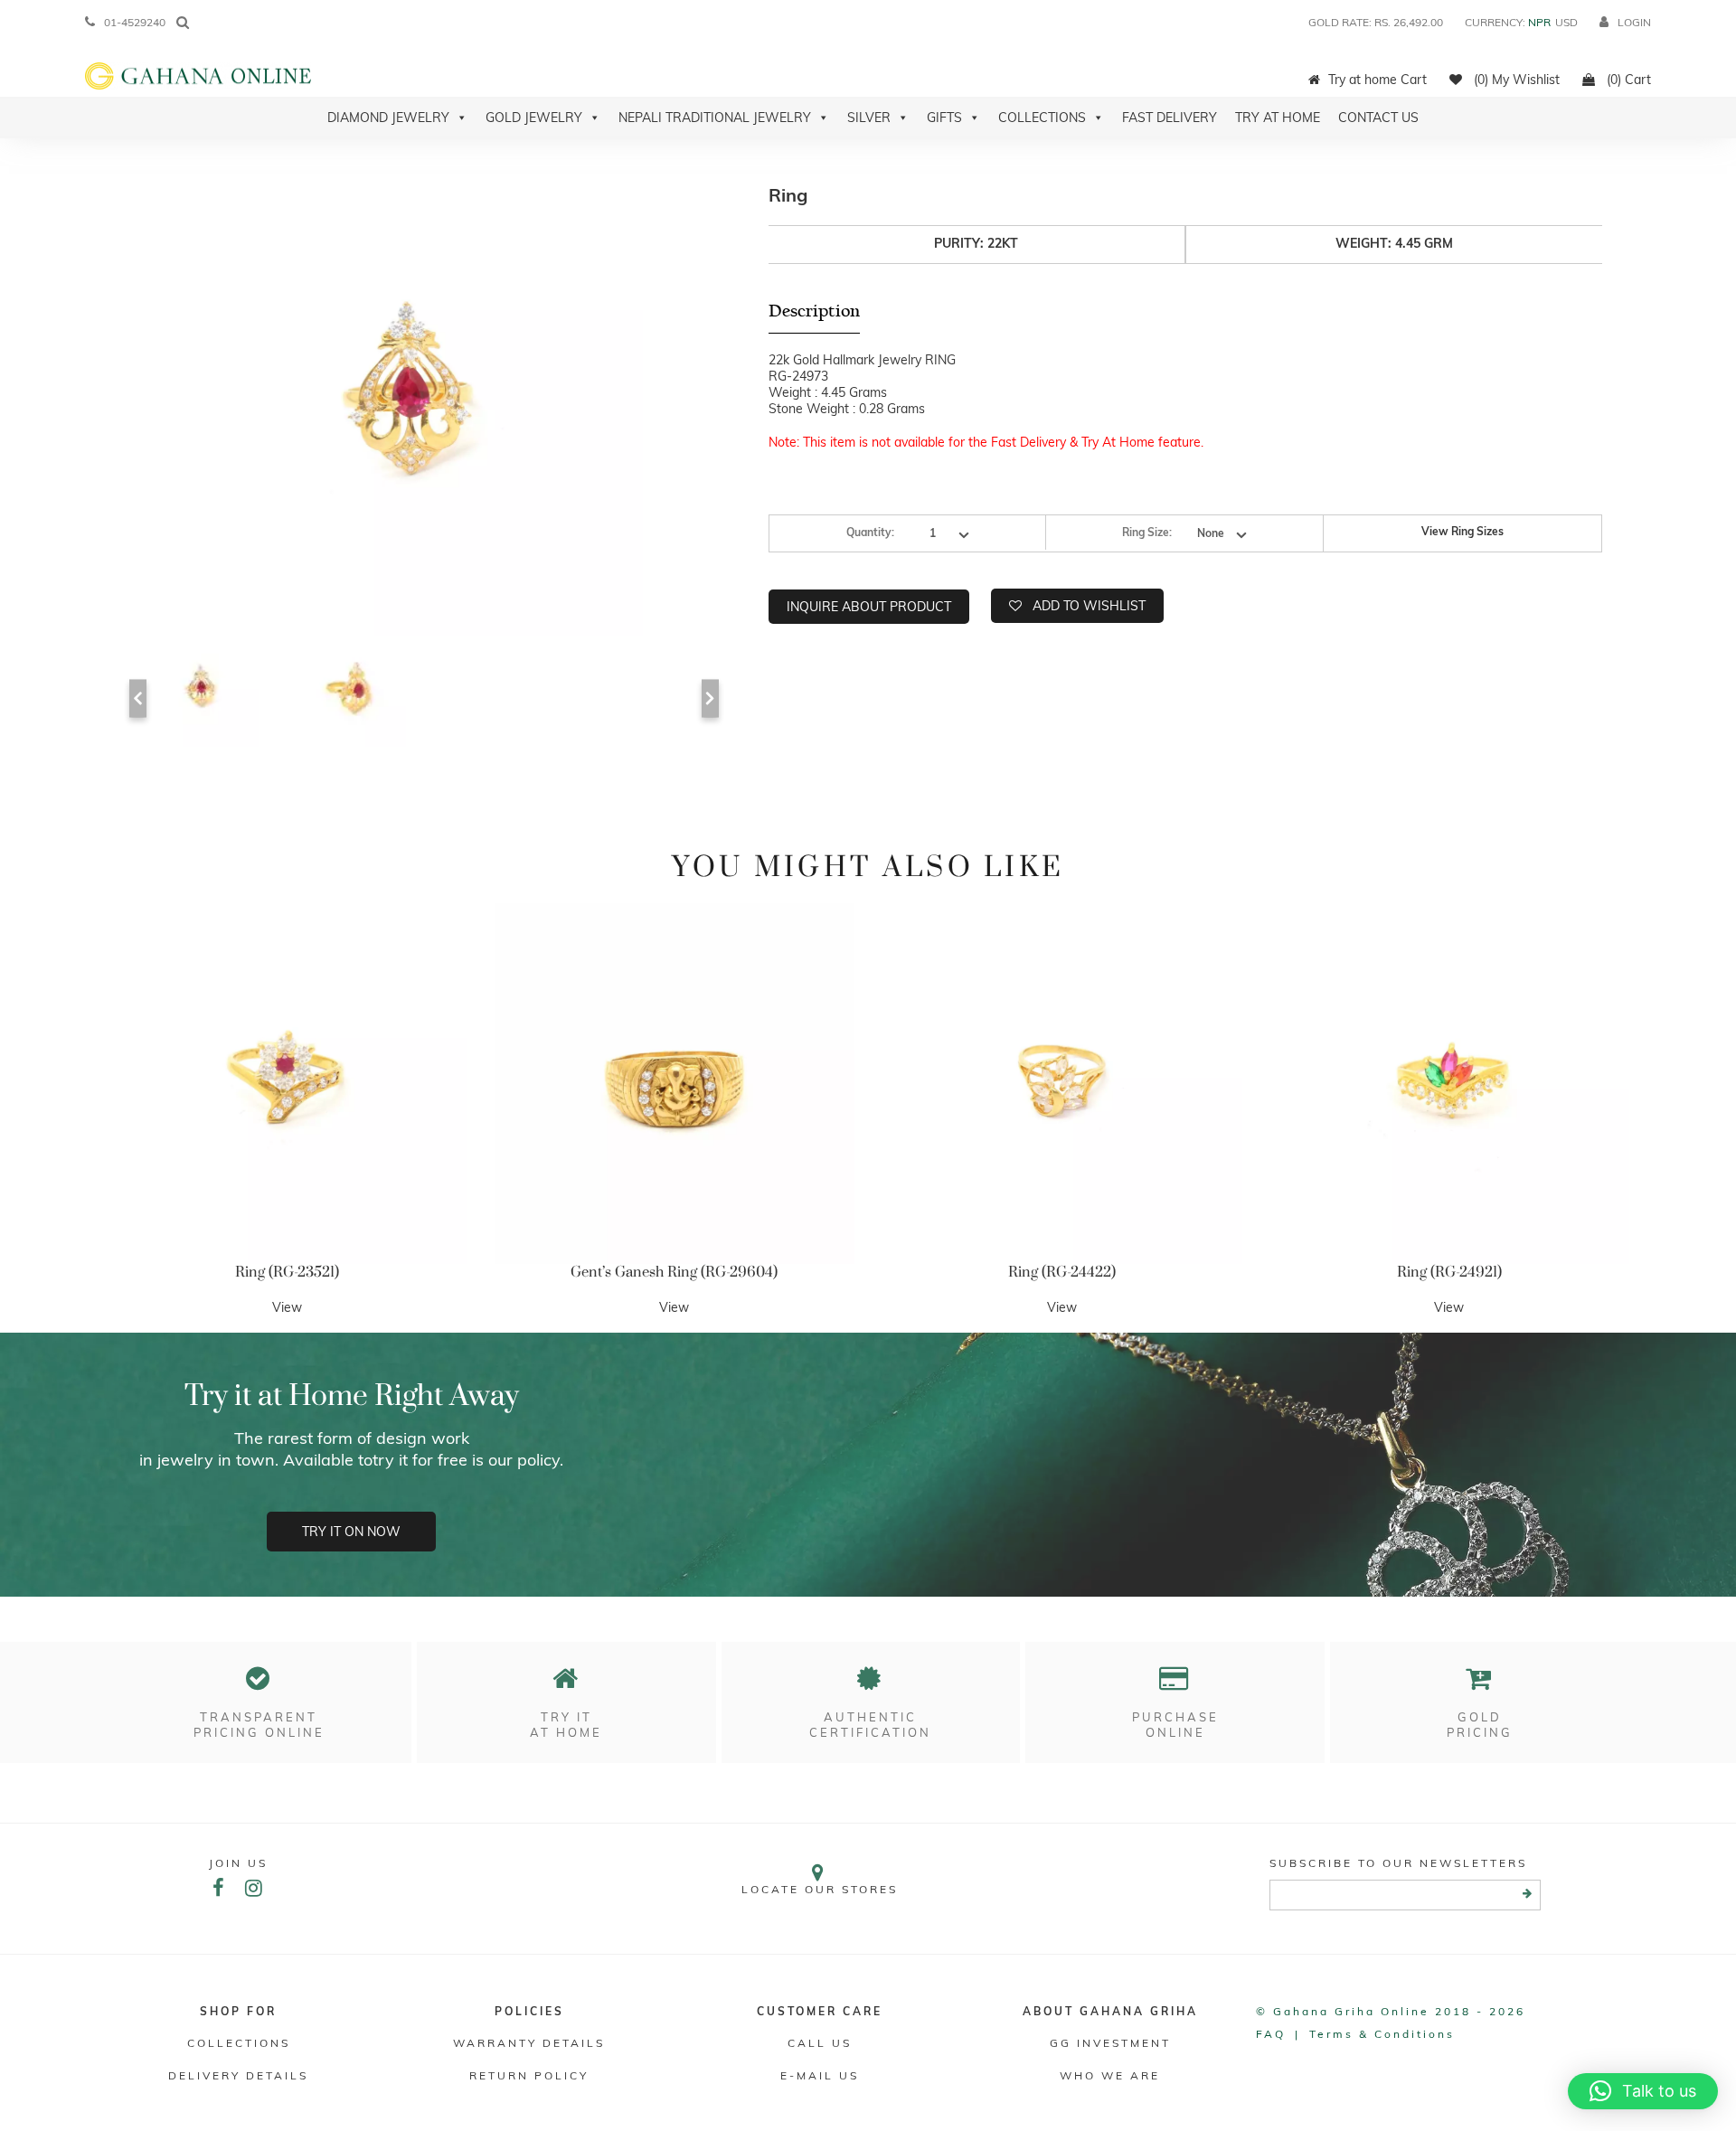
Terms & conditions (1382, 2034)
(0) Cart (1627, 80)
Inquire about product (869, 607)
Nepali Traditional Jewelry (715, 118)
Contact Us (1378, 118)
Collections (1042, 118)
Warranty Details (529, 2043)
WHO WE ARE (1110, 2075)
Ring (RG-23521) (287, 1272)
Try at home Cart (1377, 80)
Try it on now (351, 1532)
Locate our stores (820, 1889)
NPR (1539, 22)
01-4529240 (135, 22)
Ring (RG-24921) (1449, 1272)
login (1634, 22)
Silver (869, 118)
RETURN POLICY (529, 2075)
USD (1566, 22)
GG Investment (1110, 2043)
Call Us (820, 2043)
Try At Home (1278, 118)
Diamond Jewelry (388, 118)
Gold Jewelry (534, 118)
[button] (1643, 2091)
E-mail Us (820, 2075)
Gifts (944, 118)
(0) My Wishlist (1515, 80)
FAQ (1271, 2034)
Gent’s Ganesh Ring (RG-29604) (674, 1272)
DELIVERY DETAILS (238, 2075)
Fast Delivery (1170, 118)
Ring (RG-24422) (1062, 1272)
